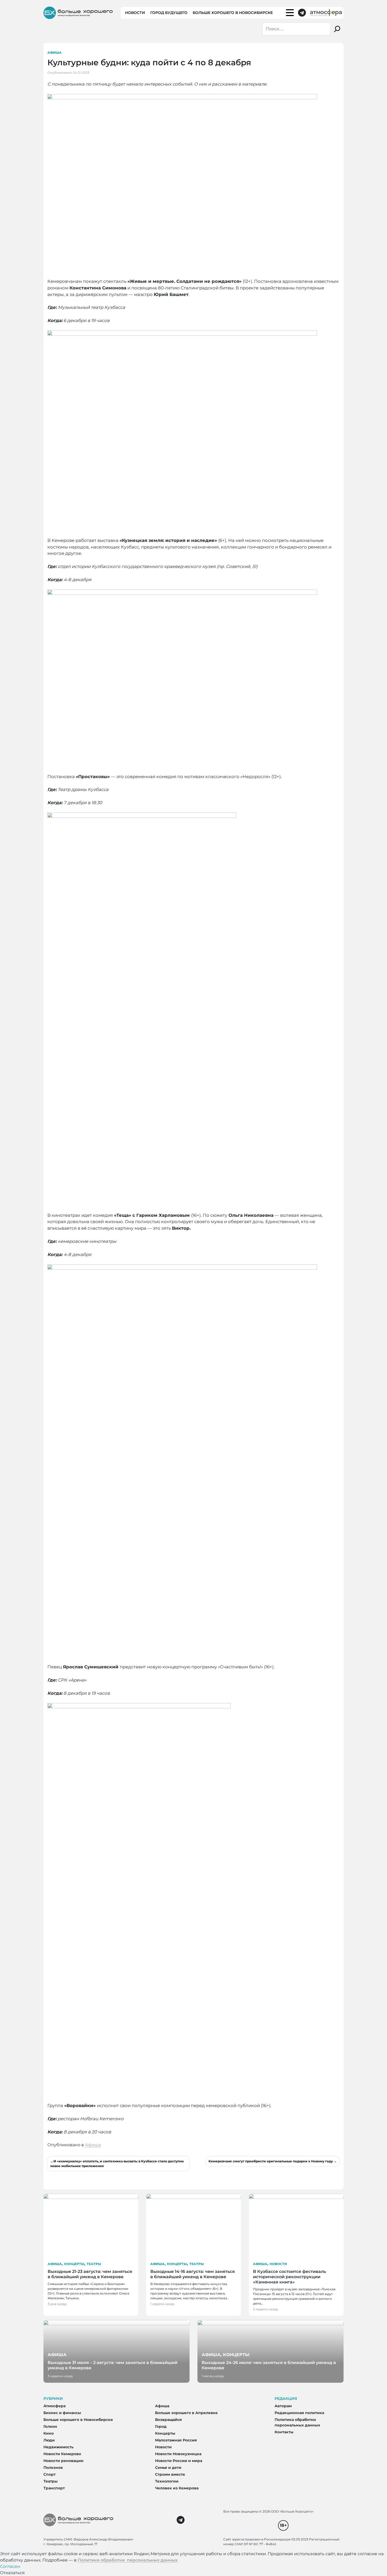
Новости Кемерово (62, 2454)
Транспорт (54, 2488)
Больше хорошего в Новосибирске (233, 13)
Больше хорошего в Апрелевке (186, 2413)
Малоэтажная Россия (176, 2440)
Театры (94, 2264)
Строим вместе (170, 2474)
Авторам (283, 2406)
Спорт (49, 2474)
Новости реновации (63, 2461)
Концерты (74, 2264)
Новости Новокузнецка (178, 2454)
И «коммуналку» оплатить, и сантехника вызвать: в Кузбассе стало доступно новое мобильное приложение (117, 2164)
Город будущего (169, 13)
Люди (49, 2440)
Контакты (284, 2432)
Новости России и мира (179, 2461)
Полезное (53, 2468)
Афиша (54, 53)
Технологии (167, 2481)
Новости (135, 13)
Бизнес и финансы (62, 2413)
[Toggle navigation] (290, 13)
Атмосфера (54, 2406)
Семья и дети (168, 2468)
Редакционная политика (299, 2413)
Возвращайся (168, 2420)
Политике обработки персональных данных (128, 2560)
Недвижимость (58, 2447)
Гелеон (50, 2426)
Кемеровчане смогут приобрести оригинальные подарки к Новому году (271, 2161)
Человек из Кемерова (177, 2488)
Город (161, 2426)
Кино (49, 2433)
